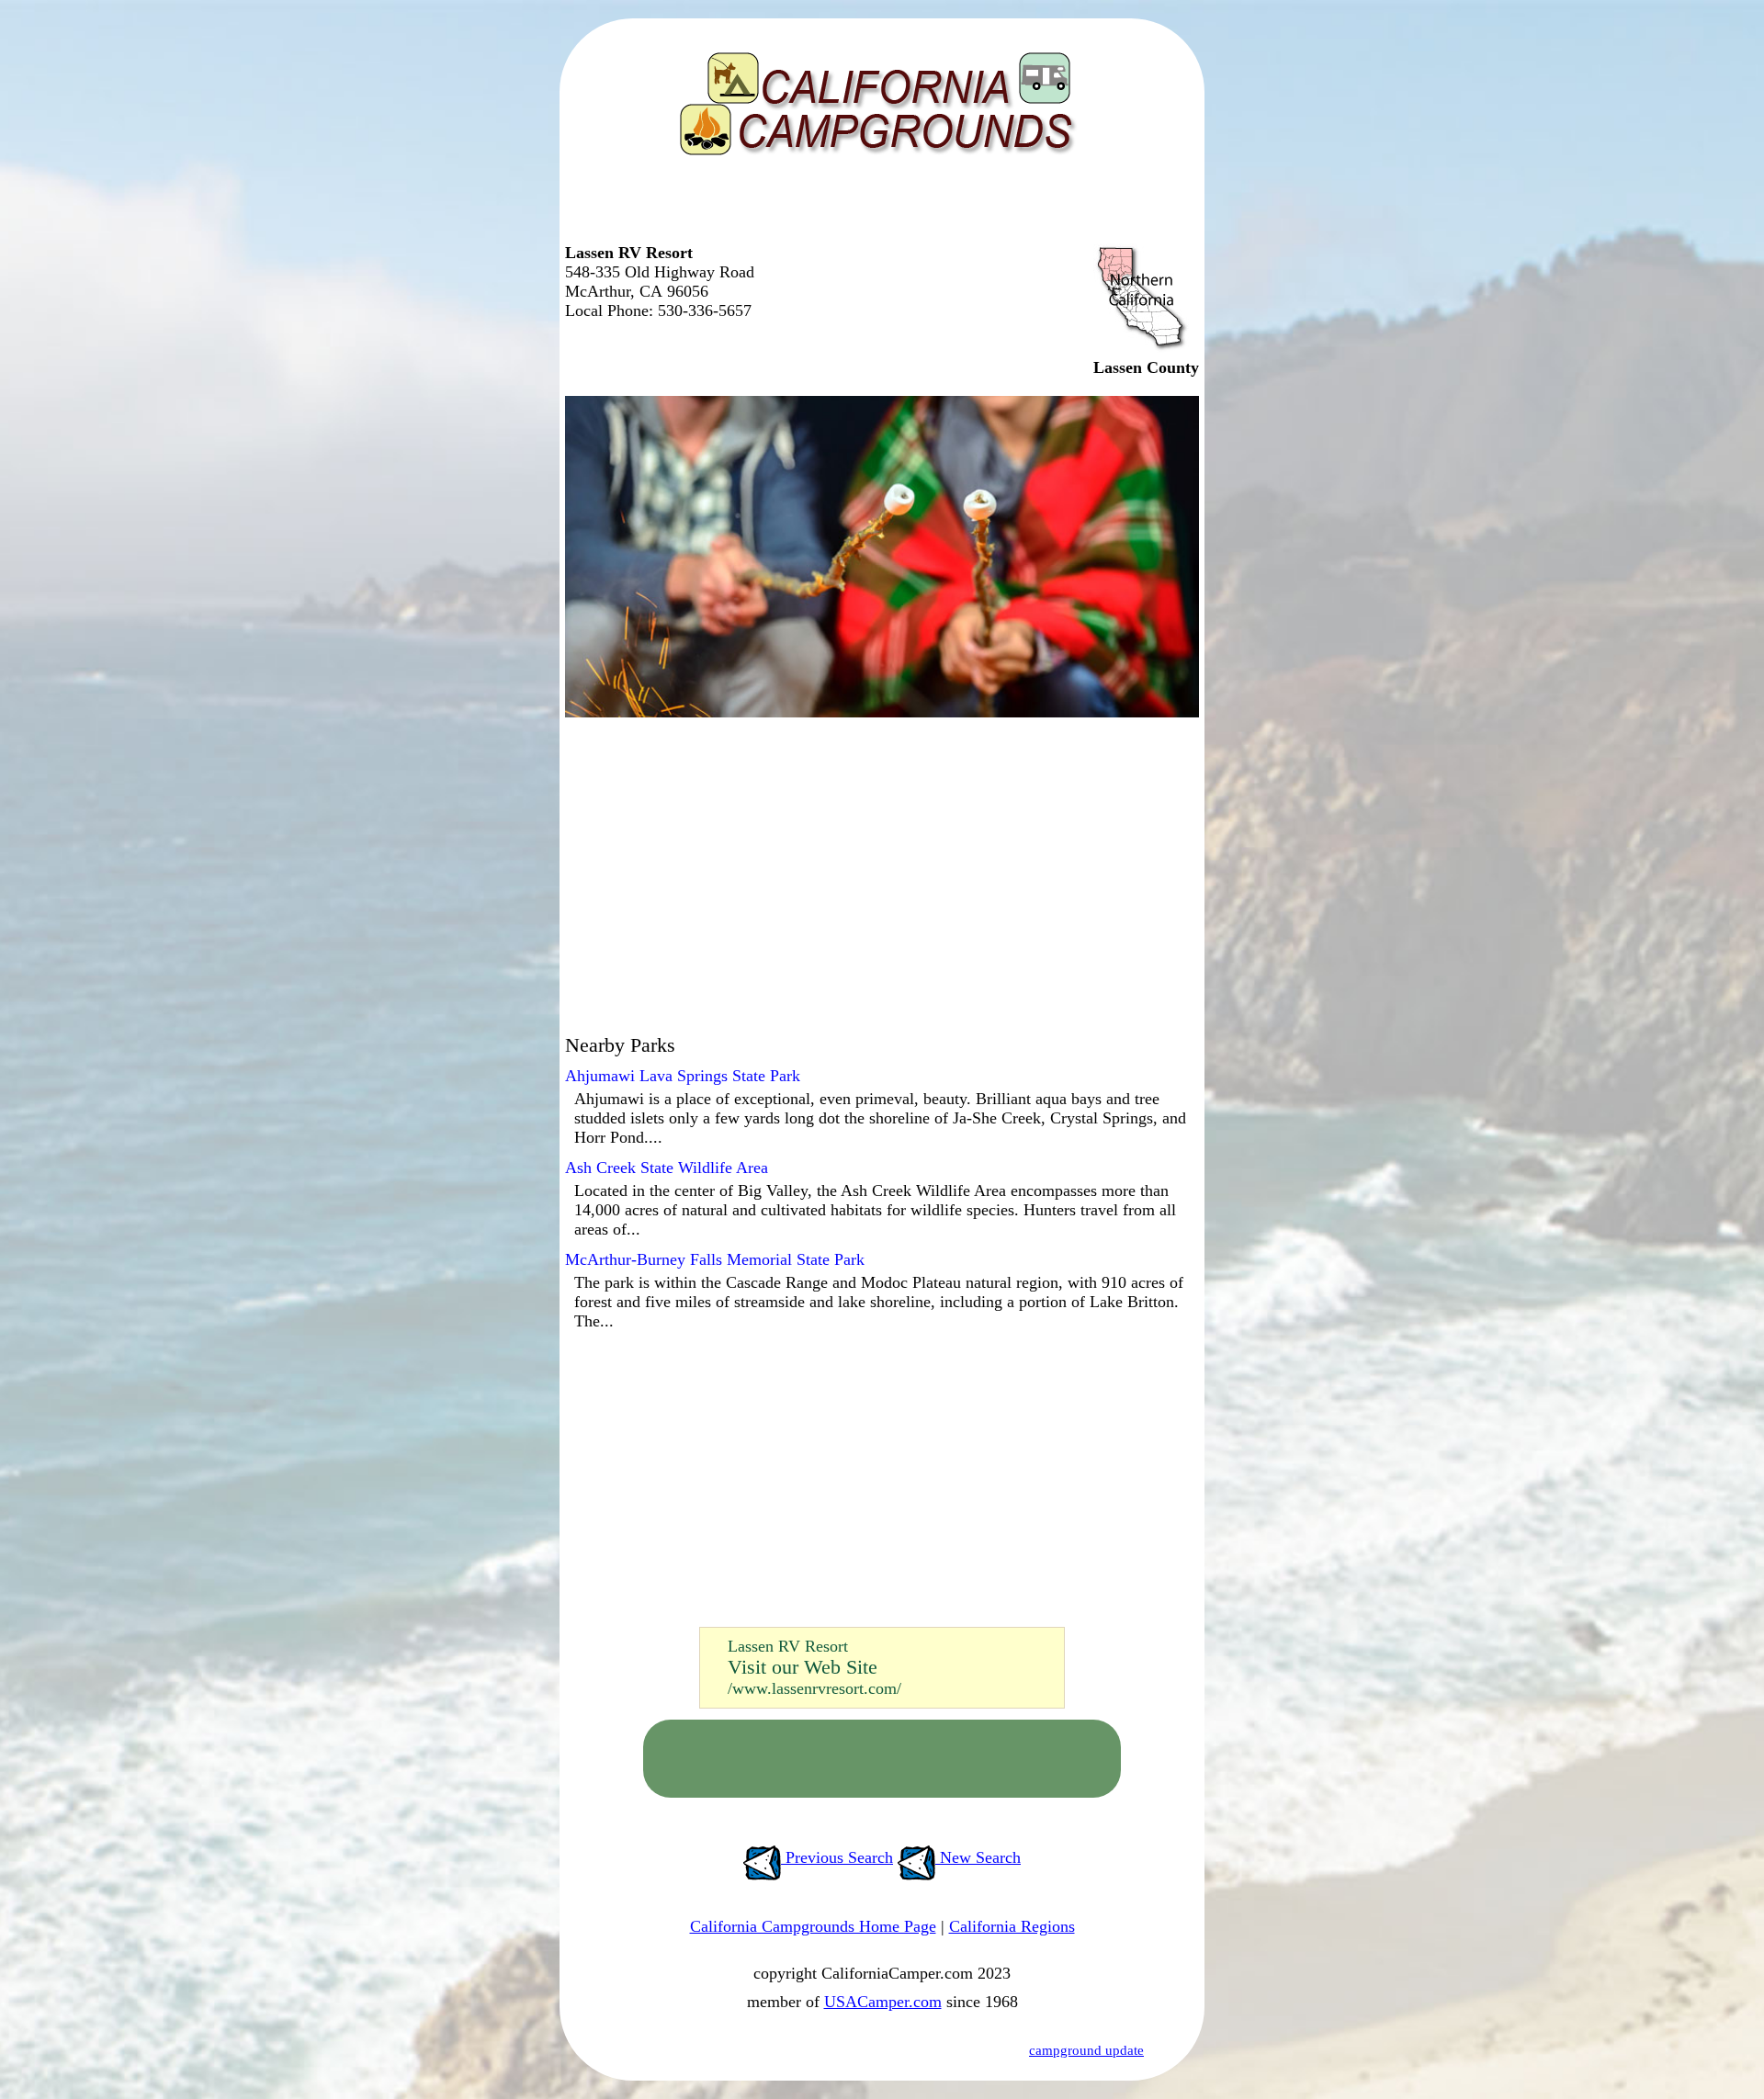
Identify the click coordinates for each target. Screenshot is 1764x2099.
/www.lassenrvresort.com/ (814, 1688)
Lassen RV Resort (788, 1646)
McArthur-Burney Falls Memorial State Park (715, 1259)
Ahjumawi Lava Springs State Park (683, 1076)
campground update (1086, 2050)
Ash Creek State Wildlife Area (667, 1168)
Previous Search (837, 1857)
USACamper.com (883, 2002)
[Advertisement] (877, 207)
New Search (978, 1857)
